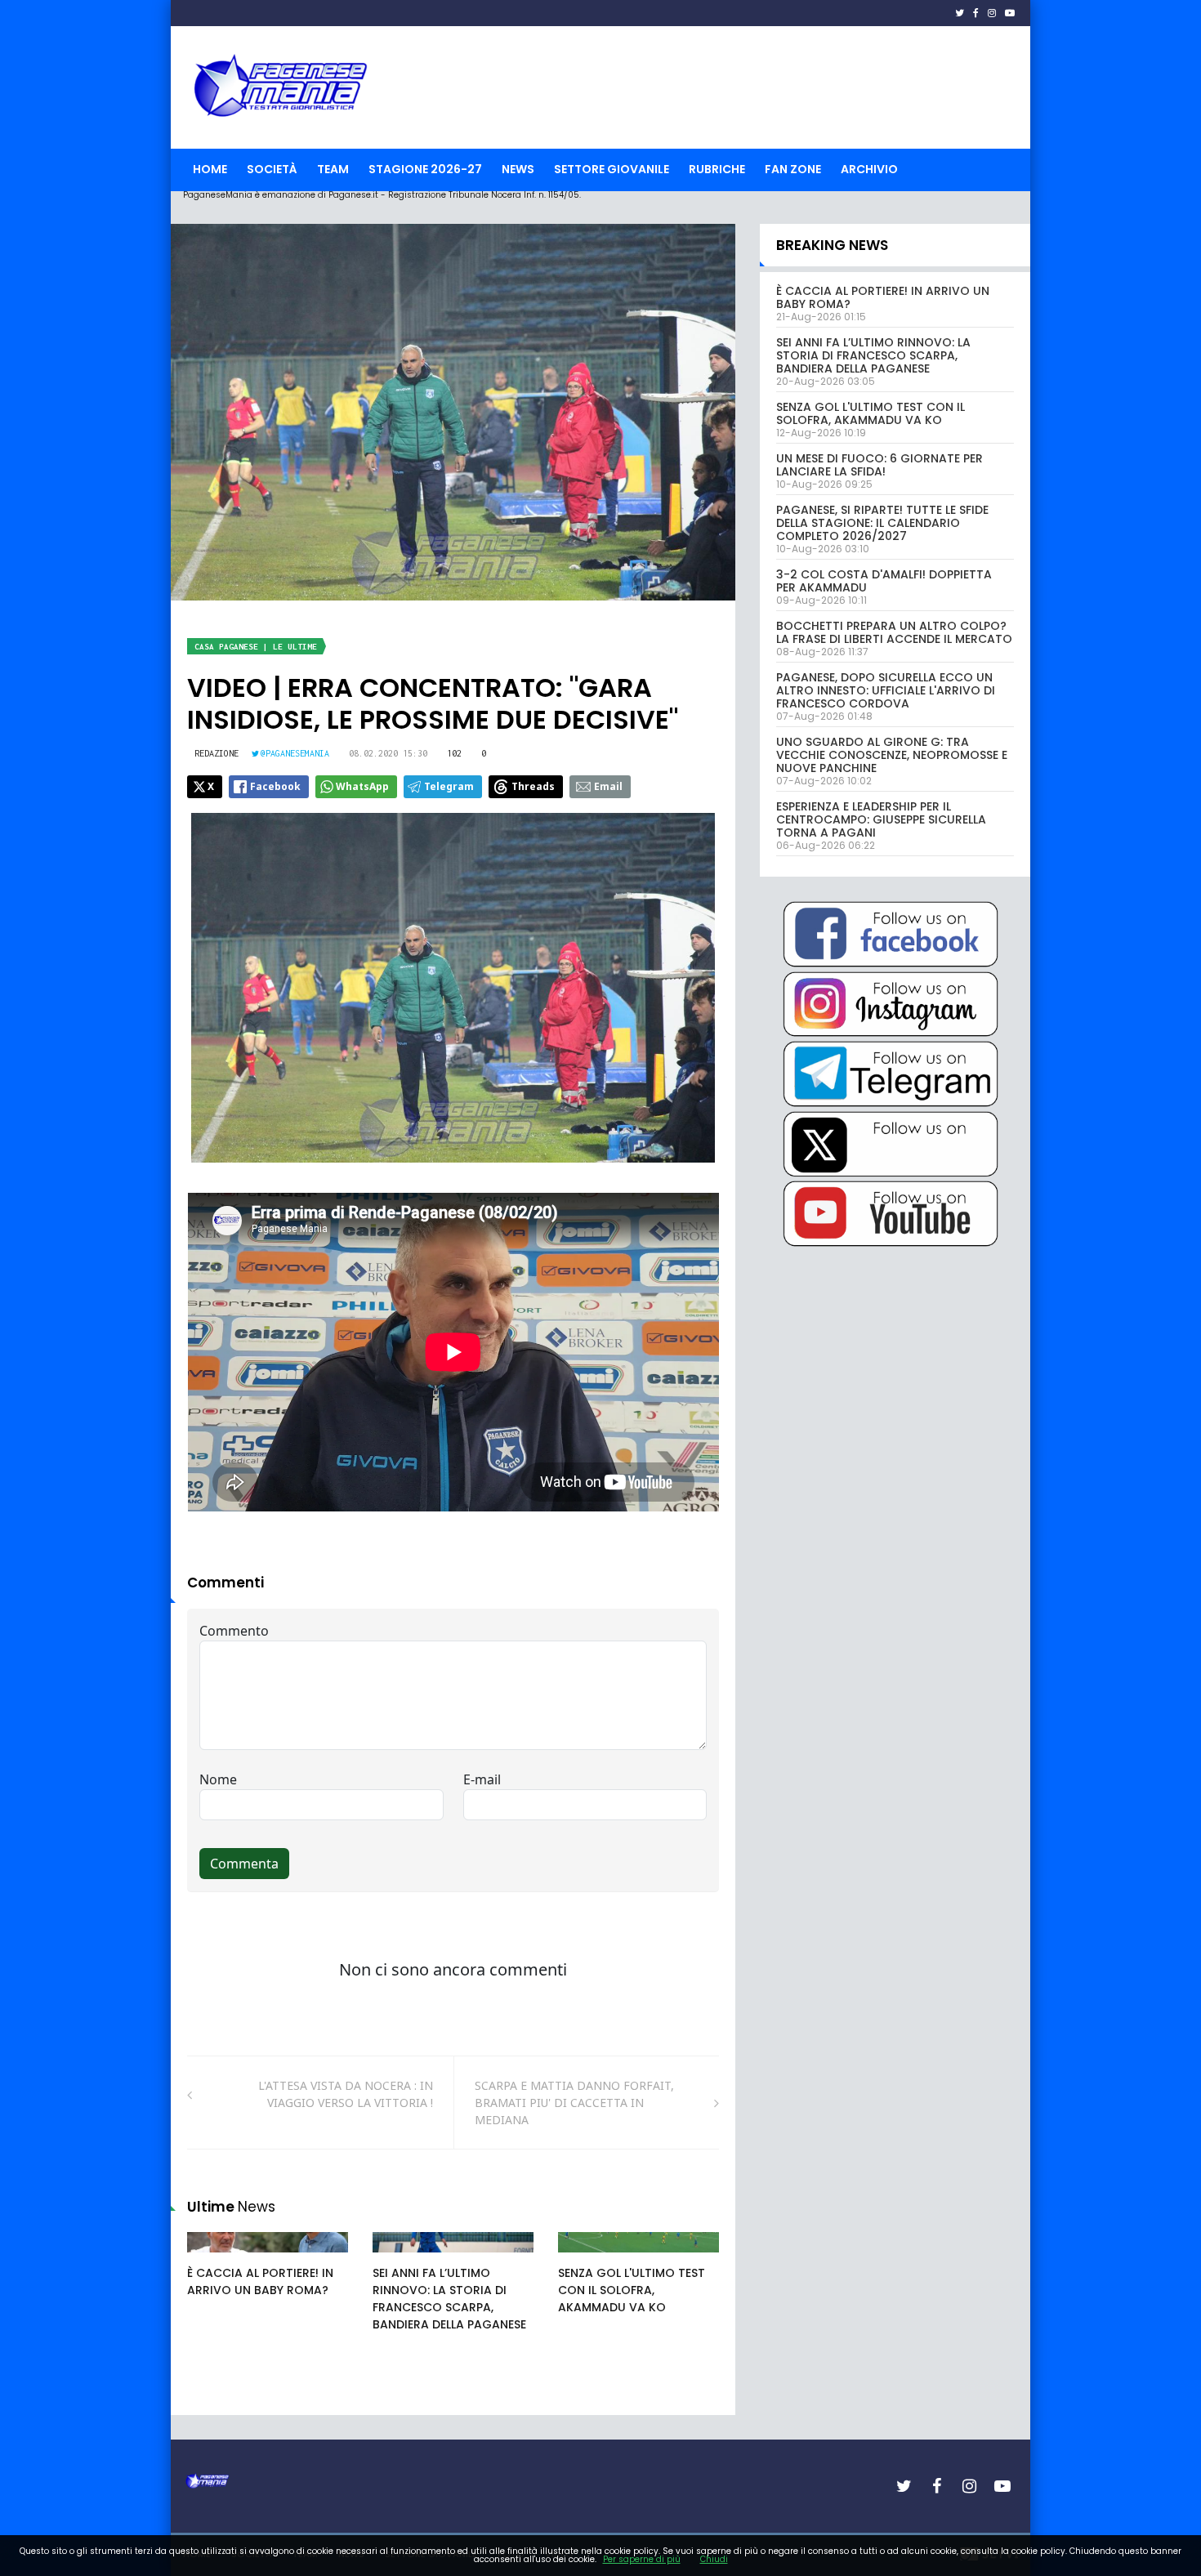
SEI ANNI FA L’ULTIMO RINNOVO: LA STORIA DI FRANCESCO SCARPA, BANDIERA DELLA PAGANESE (449, 2299)
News (518, 169)
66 (398, 2258)
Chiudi (714, 2559)
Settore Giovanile (612, 169)
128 (586, 2258)
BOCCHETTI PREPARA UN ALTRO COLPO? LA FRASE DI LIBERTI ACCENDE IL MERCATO (894, 632)
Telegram (449, 786)
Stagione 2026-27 (425, 169)
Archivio (869, 169)
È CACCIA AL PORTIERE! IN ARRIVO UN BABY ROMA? (260, 2281)
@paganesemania (295, 753)
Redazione (217, 753)
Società (272, 169)
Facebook (275, 786)
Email (608, 786)
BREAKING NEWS (832, 245)
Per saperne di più (642, 2559)
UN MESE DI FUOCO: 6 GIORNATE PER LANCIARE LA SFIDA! (880, 465)
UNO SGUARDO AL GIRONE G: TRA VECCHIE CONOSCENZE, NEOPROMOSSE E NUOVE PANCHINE (892, 755)
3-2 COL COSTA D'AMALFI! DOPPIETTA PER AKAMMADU (884, 581)
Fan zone (793, 169)
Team (333, 169)
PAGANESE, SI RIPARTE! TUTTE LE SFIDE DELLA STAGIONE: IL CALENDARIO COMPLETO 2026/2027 (882, 523)
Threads (533, 786)
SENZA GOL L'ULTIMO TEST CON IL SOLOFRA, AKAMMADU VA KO (632, 2290)
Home (210, 169)
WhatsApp (362, 786)
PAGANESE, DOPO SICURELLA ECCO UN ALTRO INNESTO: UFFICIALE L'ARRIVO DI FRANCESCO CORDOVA (886, 690)
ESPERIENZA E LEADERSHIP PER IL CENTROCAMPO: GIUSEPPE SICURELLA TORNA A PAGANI (881, 819)
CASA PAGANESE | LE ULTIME (256, 647)
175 (215, 2258)
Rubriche (717, 169)
